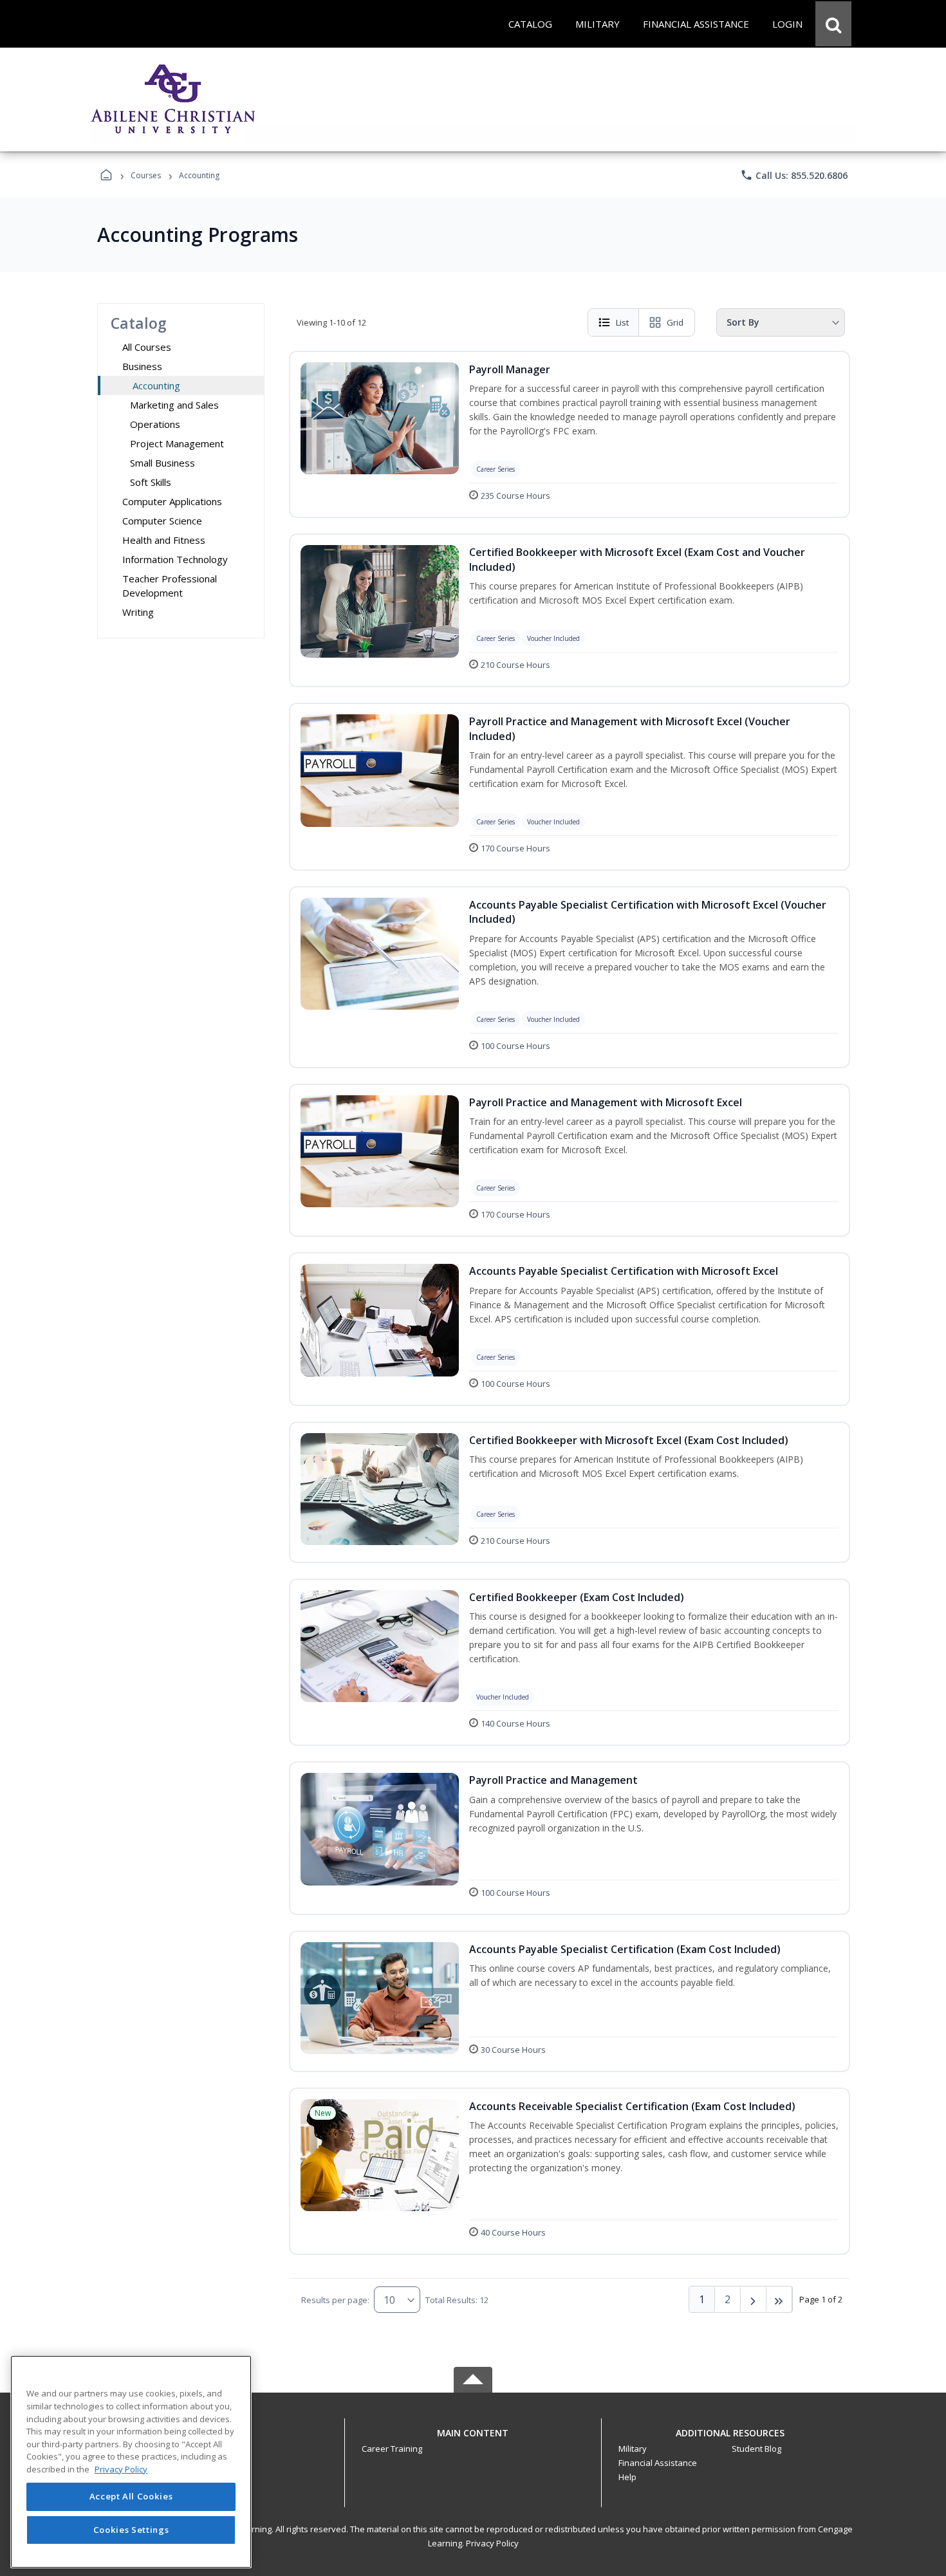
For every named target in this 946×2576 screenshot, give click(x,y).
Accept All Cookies (131, 2497)
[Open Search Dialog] (833, 24)
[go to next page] (754, 2299)
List (622, 322)
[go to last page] (779, 2299)
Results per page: (335, 2300)
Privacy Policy (492, 2543)
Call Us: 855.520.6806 (794, 175)
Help (627, 2477)
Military (633, 2449)
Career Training (392, 2449)
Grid (675, 322)
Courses (146, 175)
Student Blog (756, 2449)
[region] (131, 2462)
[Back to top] (473, 2440)
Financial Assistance (658, 2463)
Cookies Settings (131, 2530)
